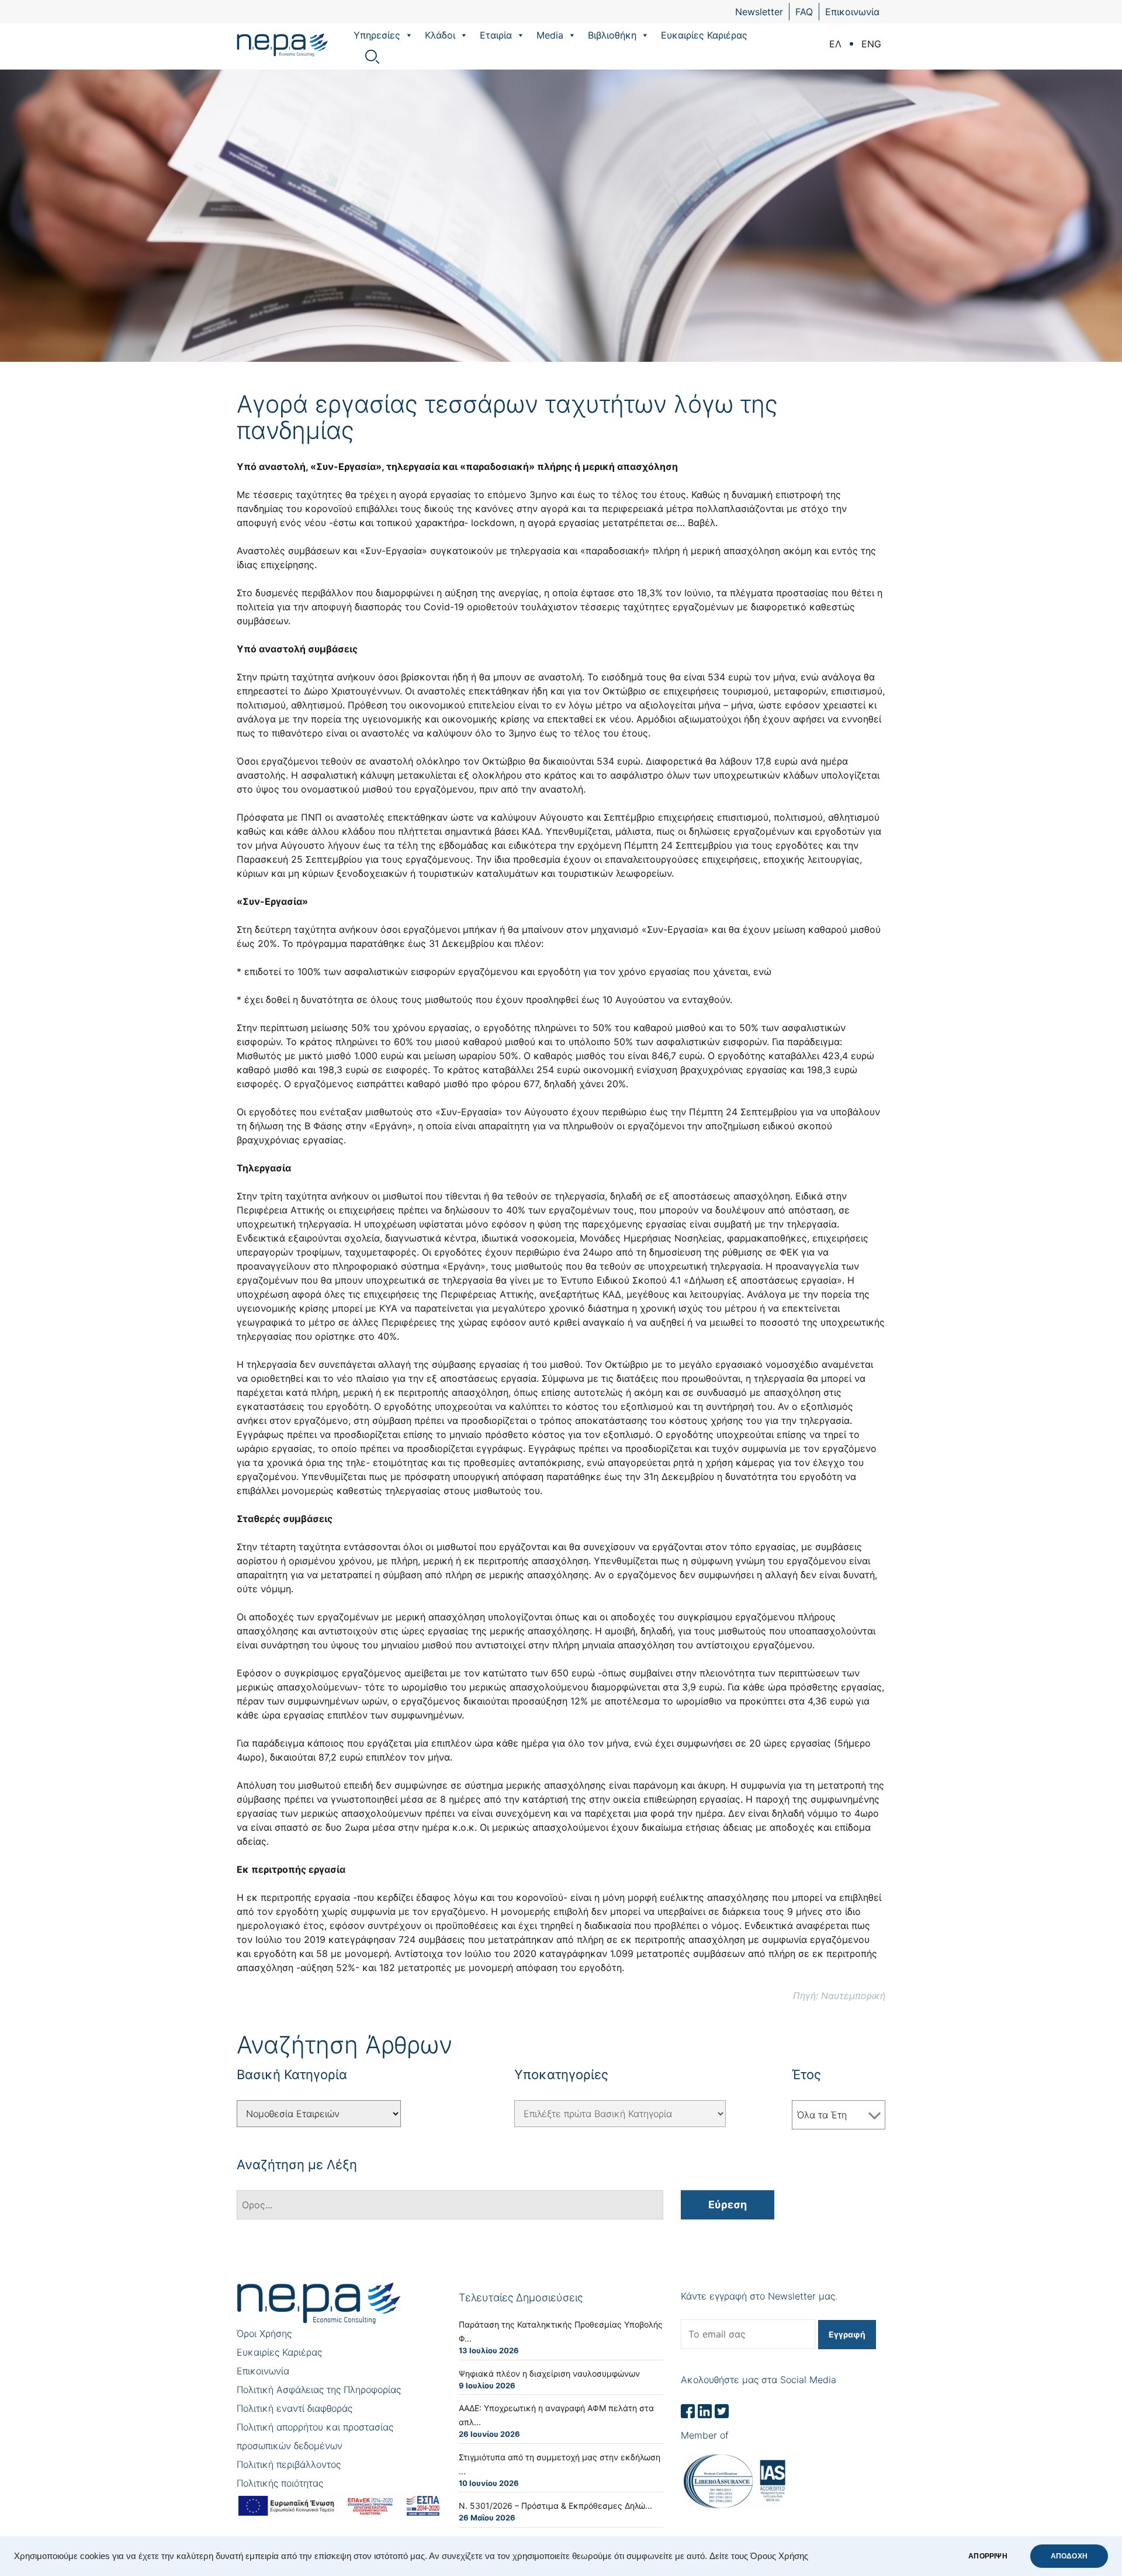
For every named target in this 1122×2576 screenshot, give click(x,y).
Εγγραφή (847, 2334)
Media (550, 35)
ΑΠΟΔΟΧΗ (1069, 2556)
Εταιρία (496, 35)
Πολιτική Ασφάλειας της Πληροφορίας (319, 2390)
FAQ (804, 12)
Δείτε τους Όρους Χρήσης (759, 2556)
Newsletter (759, 12)
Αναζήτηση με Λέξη (297, 2164)
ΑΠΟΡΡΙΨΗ (988, 2556)
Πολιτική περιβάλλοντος (289, 2464)
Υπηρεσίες (377, 35)
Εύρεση (728, 2205)
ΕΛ (835, 44)
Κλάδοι (440, 35)
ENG (871, 44)
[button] (408, 35)
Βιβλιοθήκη (612, 35)
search (372, 57)
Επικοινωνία (852, 12)
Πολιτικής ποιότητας (280, 2483)
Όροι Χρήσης (264, 2333)
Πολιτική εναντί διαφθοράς (295, 2408)
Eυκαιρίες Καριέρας (704, 35)
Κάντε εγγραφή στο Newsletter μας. (759, 2296)
